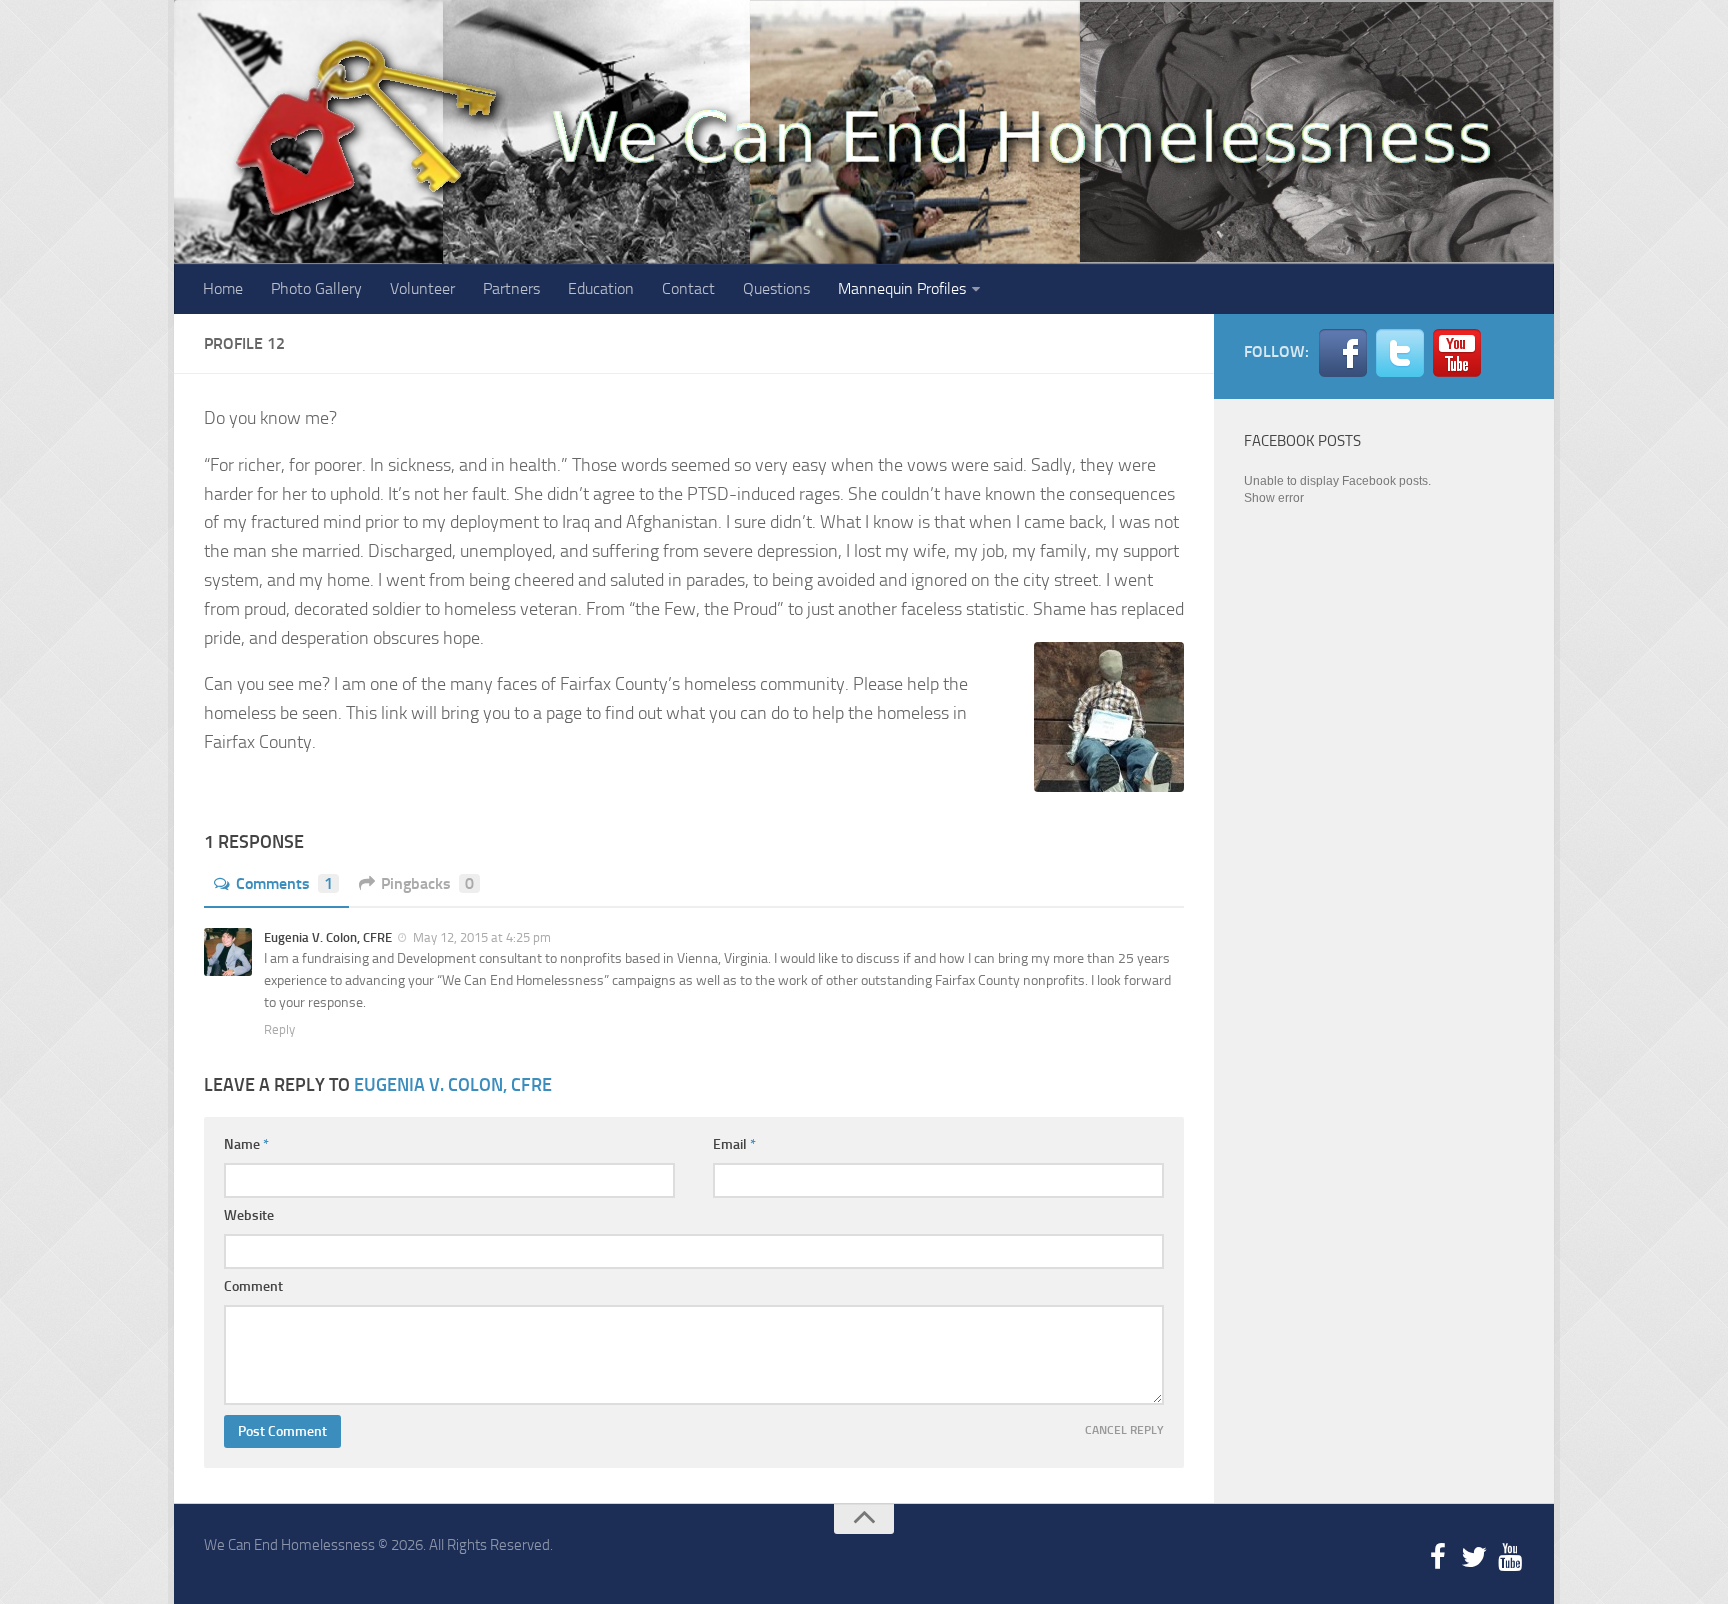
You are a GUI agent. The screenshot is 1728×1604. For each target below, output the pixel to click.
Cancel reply (1124, 1430)
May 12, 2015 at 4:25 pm (480, 937)
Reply (279, 1029)
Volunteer (422, 288)
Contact (688, 288)
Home (223, 288)
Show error (1274, 498)
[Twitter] (1474, 1558)
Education (601, 288)
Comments (284, 883)
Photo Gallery (316, 288)
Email (734, 1144)
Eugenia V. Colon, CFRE (453, 1085)
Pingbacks (427, 883)
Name (246, 1144)
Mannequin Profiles (902, 288)
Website (249, 1215)
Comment (253, 1286)
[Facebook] (1438, 1558)
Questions (776, 288)
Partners (511, 288)
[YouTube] (1510, 1558)
